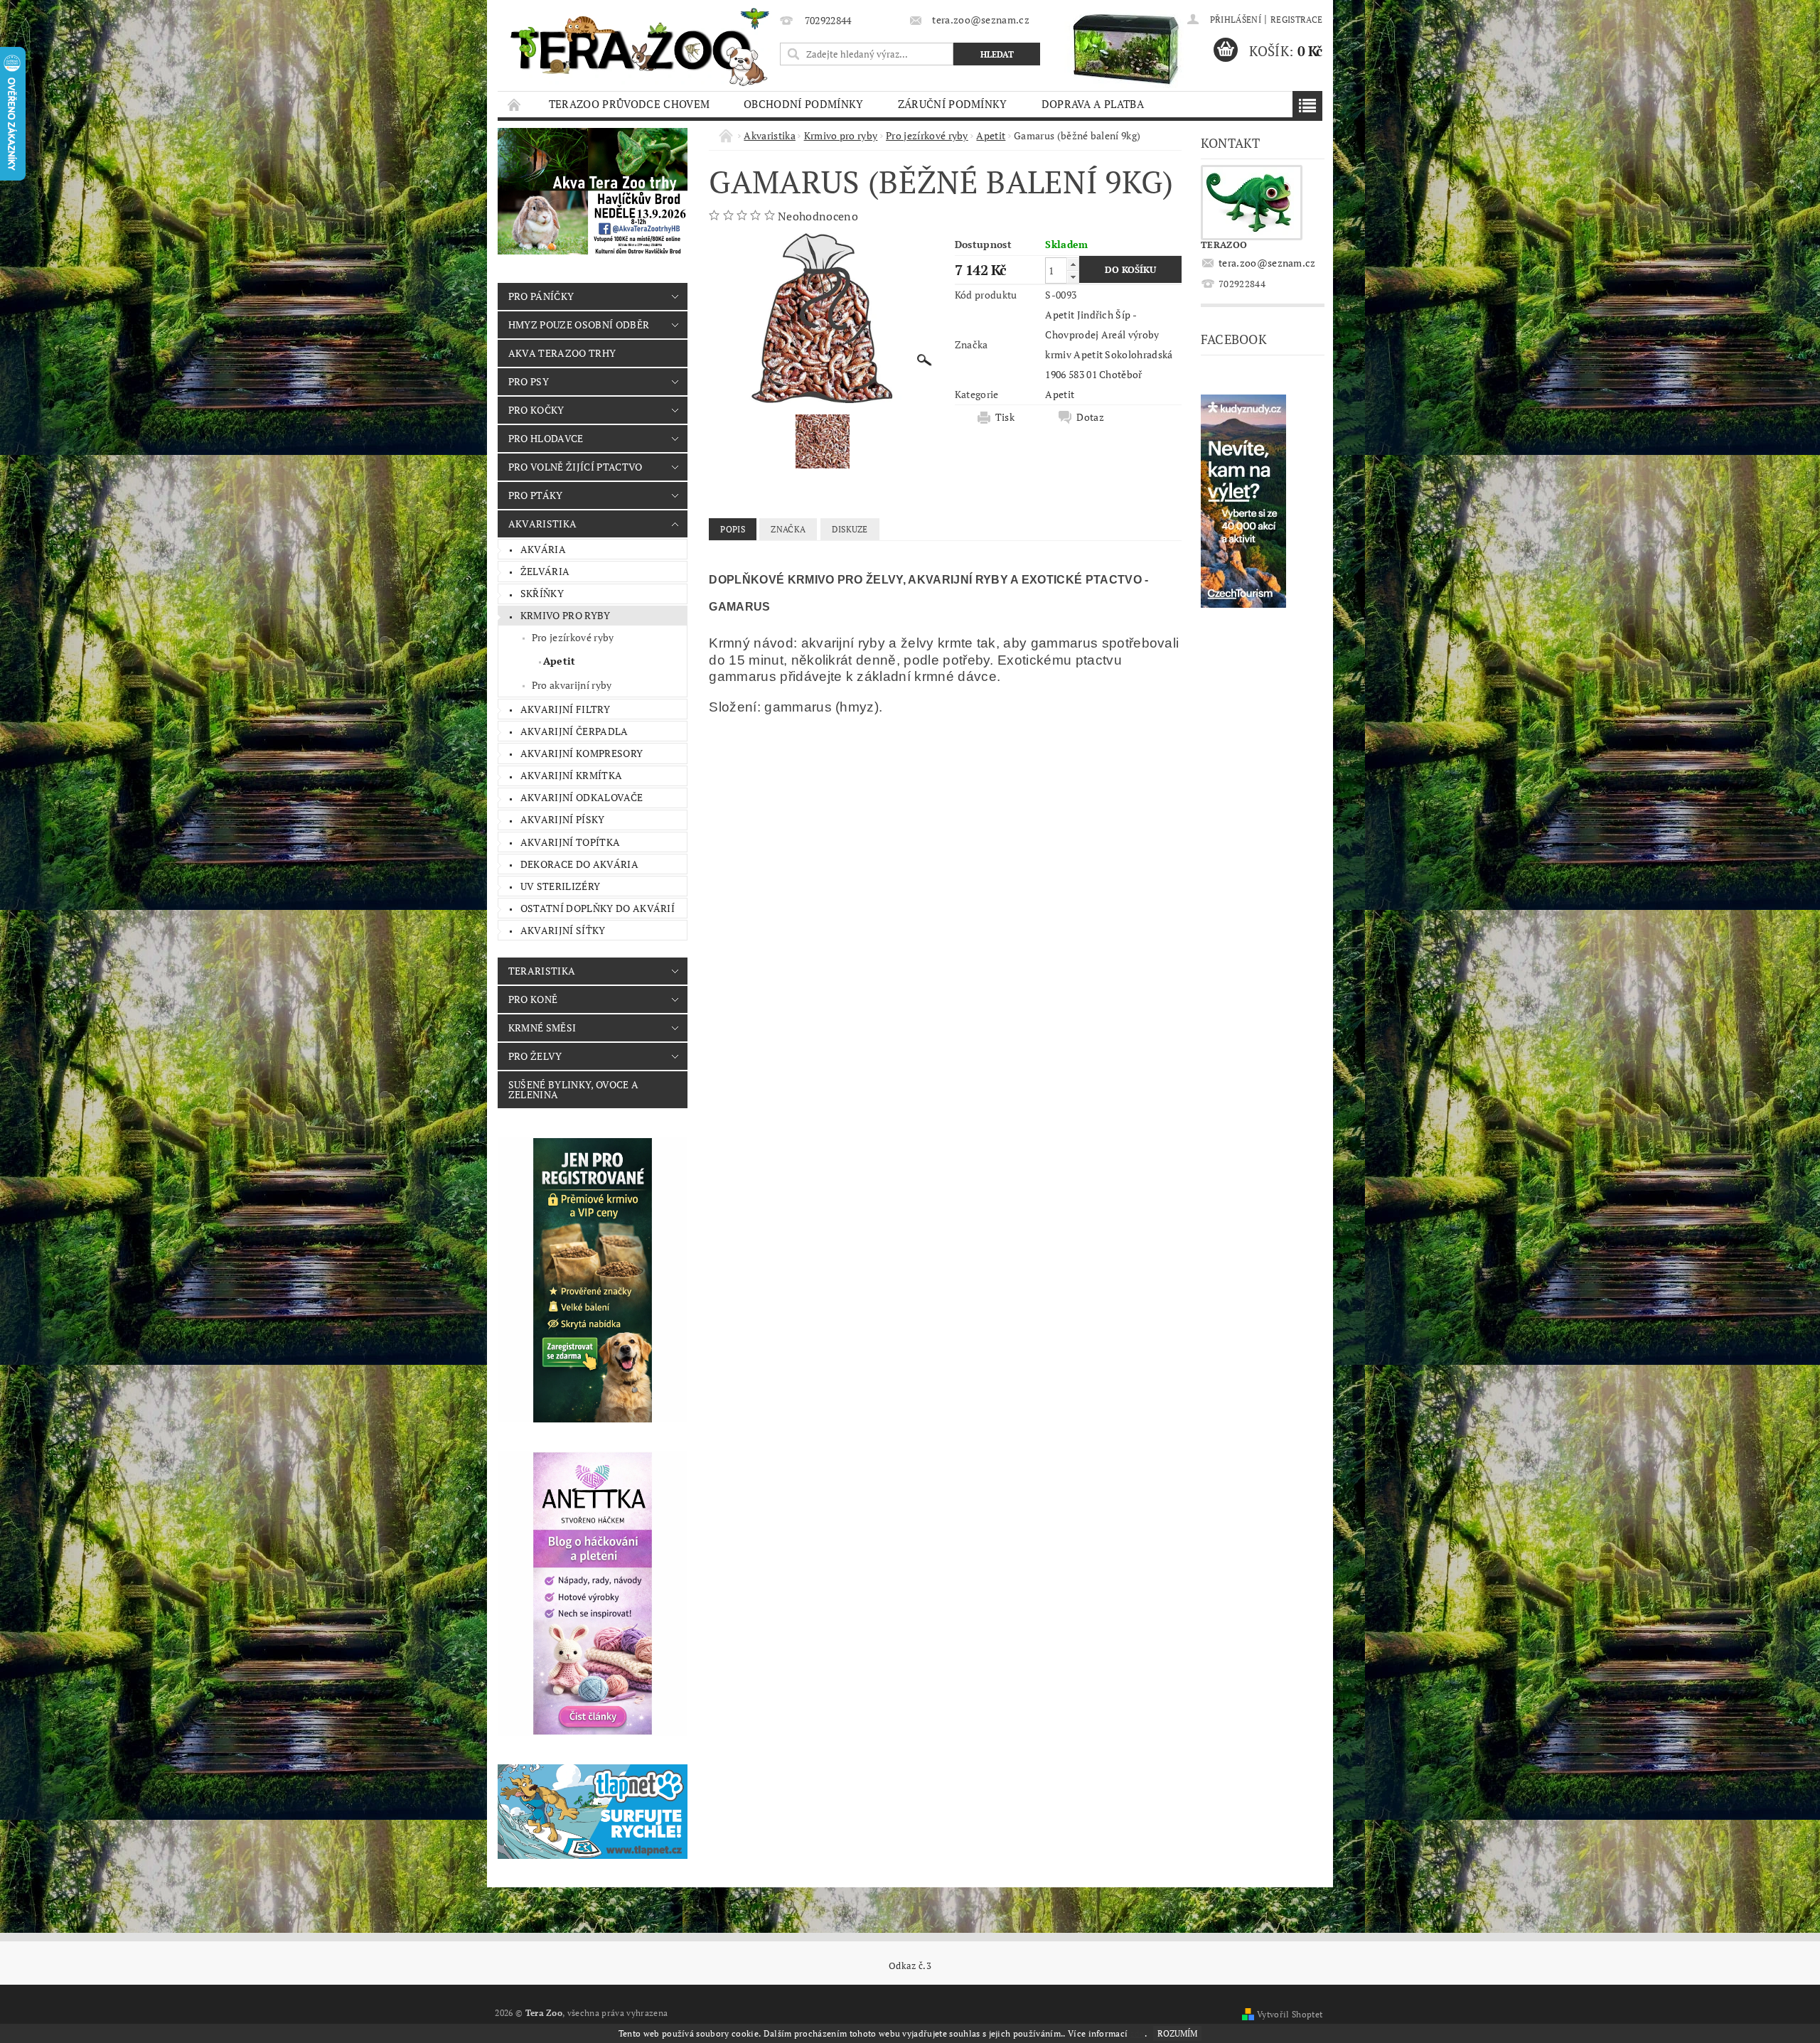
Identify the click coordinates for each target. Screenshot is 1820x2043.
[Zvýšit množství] (1073, 264)
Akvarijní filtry (565, 709)
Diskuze (850, 529)
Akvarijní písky (563, 819)
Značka (788, 529)
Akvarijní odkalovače (582, 797)
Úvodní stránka (515, 104)
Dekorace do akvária (579, 864)
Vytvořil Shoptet (1290, 2014)
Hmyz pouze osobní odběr (579, 325)
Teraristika (542, 971)
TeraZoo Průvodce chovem (629, 104)
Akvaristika (543, 524)
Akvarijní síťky (563, 930)
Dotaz (1090, 417)
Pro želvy (535, 1056)
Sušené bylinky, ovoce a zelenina (573, 1089)
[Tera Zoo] (641, 46)
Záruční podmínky (953, 104)
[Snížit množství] (1073, 277)
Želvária (545, 571)
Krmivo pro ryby (566, 615)
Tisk (1005, 417)
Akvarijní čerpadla (574, 731)
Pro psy (529, 381)
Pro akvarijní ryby (572, 685)
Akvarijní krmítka (571, 775)
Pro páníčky (541, 296)
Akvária (543, 549)
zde (1137, 2033)
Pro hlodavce (546, 438)
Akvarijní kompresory (582, 753)
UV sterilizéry (560, 886)
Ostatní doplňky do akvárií (598, 908)
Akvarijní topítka (570, 842)
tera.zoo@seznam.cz (1267, 263)
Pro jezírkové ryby (573, 637)
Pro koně (533, 999)
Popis (733, 529)
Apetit (560, 661)
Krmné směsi (542, 1028)
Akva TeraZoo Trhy (562, 353)
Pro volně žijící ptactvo (576, 467)
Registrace (1296, 20)
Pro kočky (536, 410)
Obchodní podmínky (803, 104)
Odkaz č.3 (910, 1966)
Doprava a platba (1093, 104)
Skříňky (542, 593)
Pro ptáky (536, 495)
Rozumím (1177, 2033)
